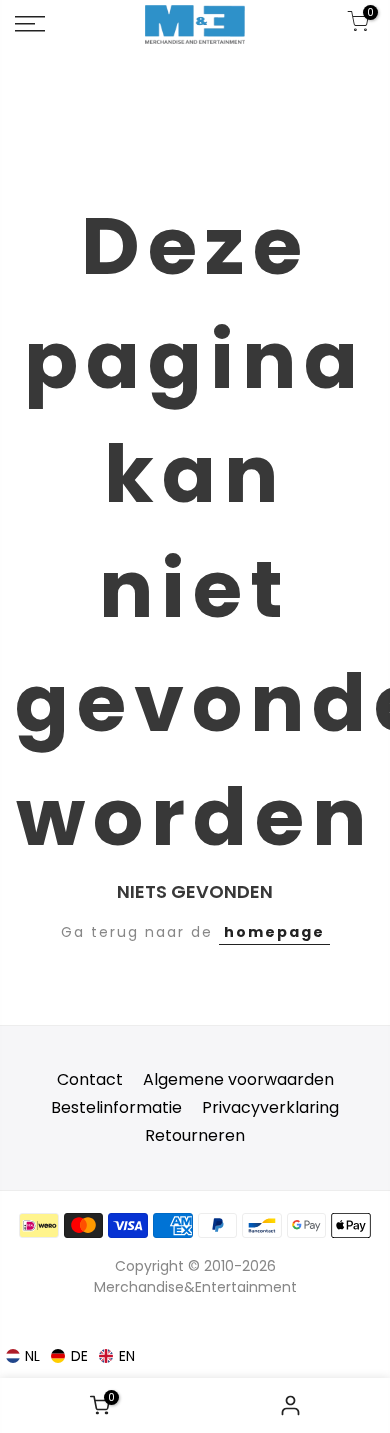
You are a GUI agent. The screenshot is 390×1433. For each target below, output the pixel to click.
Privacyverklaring (270, 1107)
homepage (274, 932)
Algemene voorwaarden (238, 1079)
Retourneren (195, 1135)
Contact (90, 1079)
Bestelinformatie (116, 1107)
